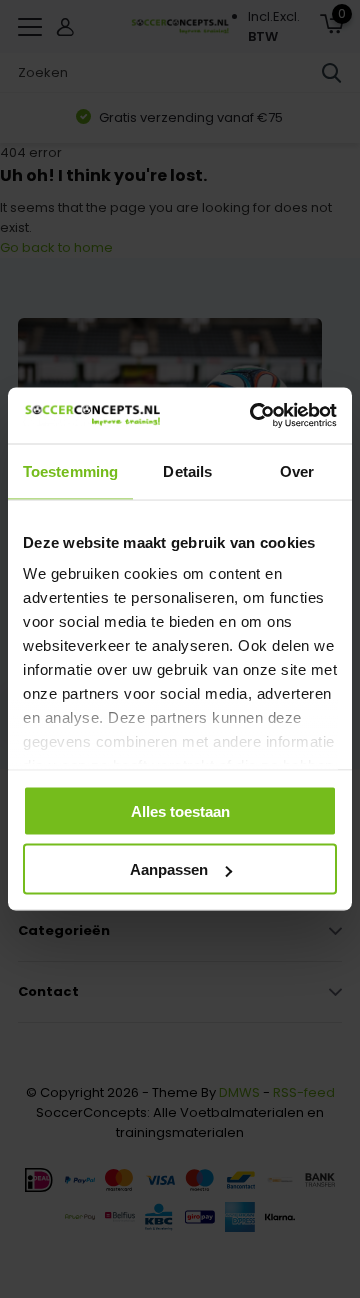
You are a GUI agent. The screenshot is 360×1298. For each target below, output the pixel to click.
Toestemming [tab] (70, 470)
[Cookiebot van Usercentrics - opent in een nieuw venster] (254, 416)
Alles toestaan (180, 810)
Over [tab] (297, 470)
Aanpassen (169, 869)
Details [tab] (187, 470)
